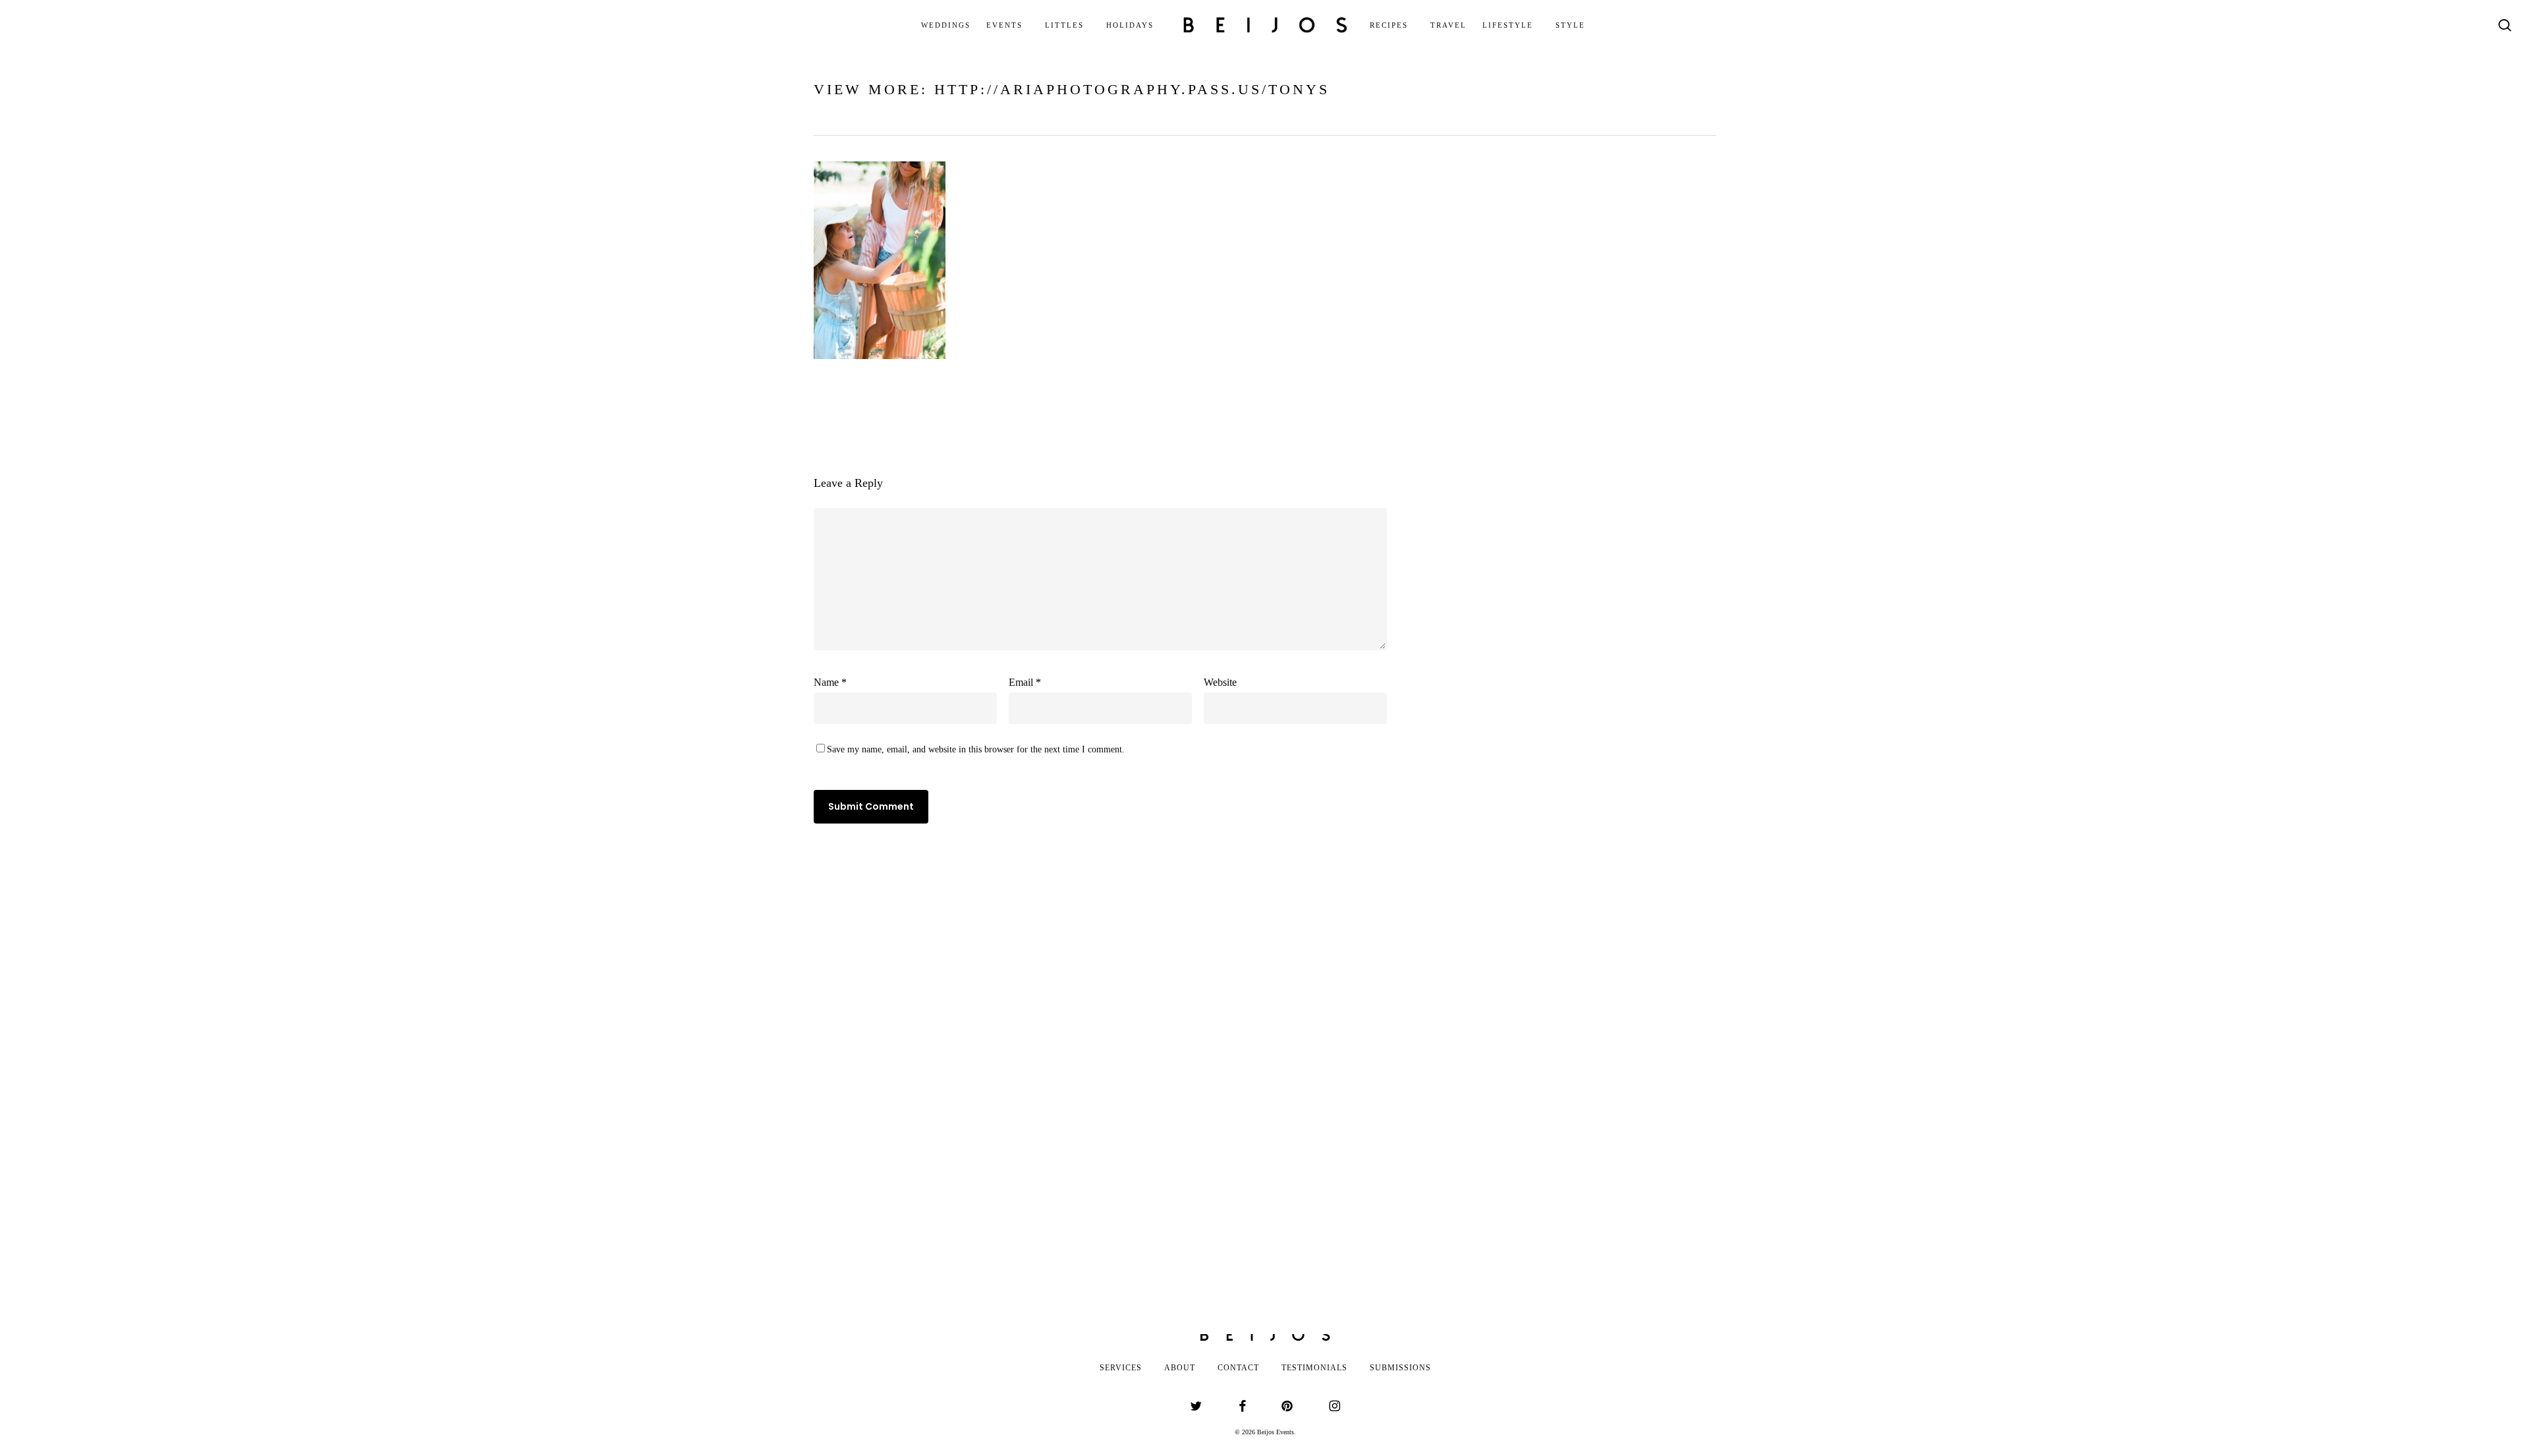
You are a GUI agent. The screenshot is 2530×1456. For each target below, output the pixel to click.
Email (1025, 682)
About (1180, 1368)
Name (830, 682)
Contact (1238, 1368)
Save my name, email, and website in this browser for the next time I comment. (976, 749)
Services (1121, 1368)
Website (1220, 682)
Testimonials (1314, 1368)
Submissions (1400, 1368)
